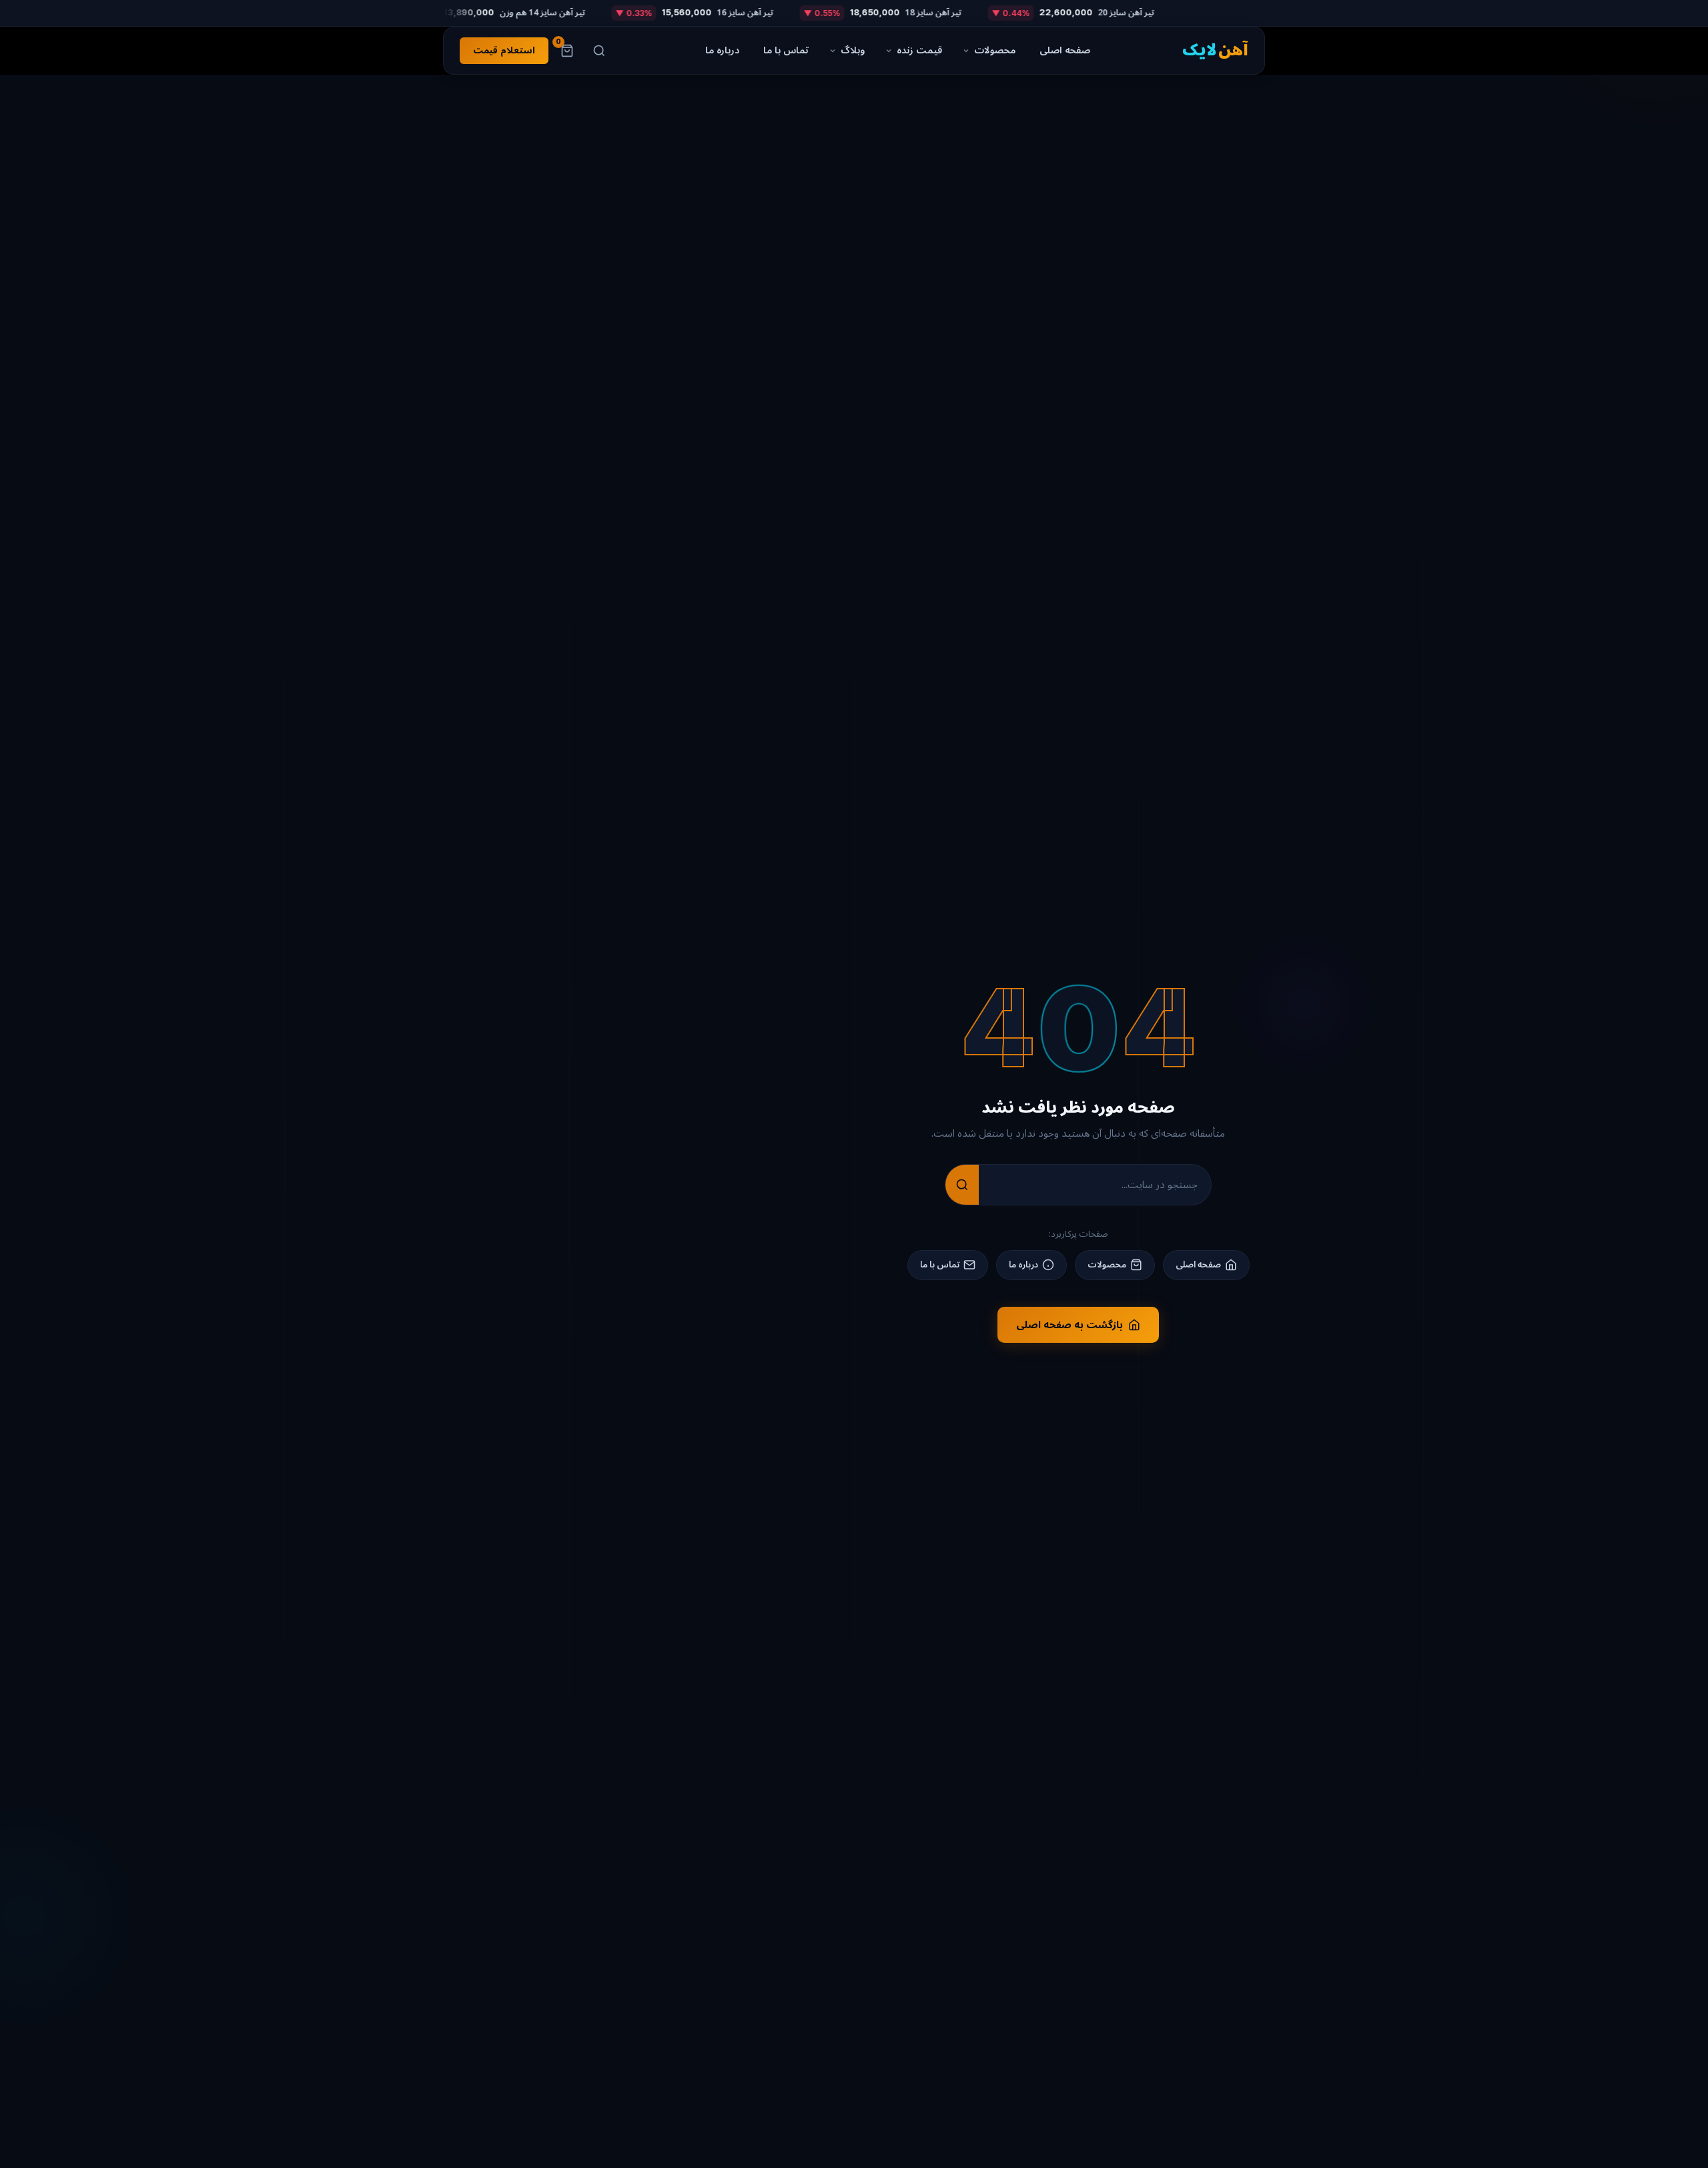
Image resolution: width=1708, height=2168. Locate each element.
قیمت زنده (919, 50)
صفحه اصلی (1065, 50)
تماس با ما (786, 50)
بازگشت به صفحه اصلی (1070, 1325)
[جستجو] (599, 51)
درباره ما (722, 50)
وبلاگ (853, 50)
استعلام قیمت (504, 50)
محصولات (995, 50)
